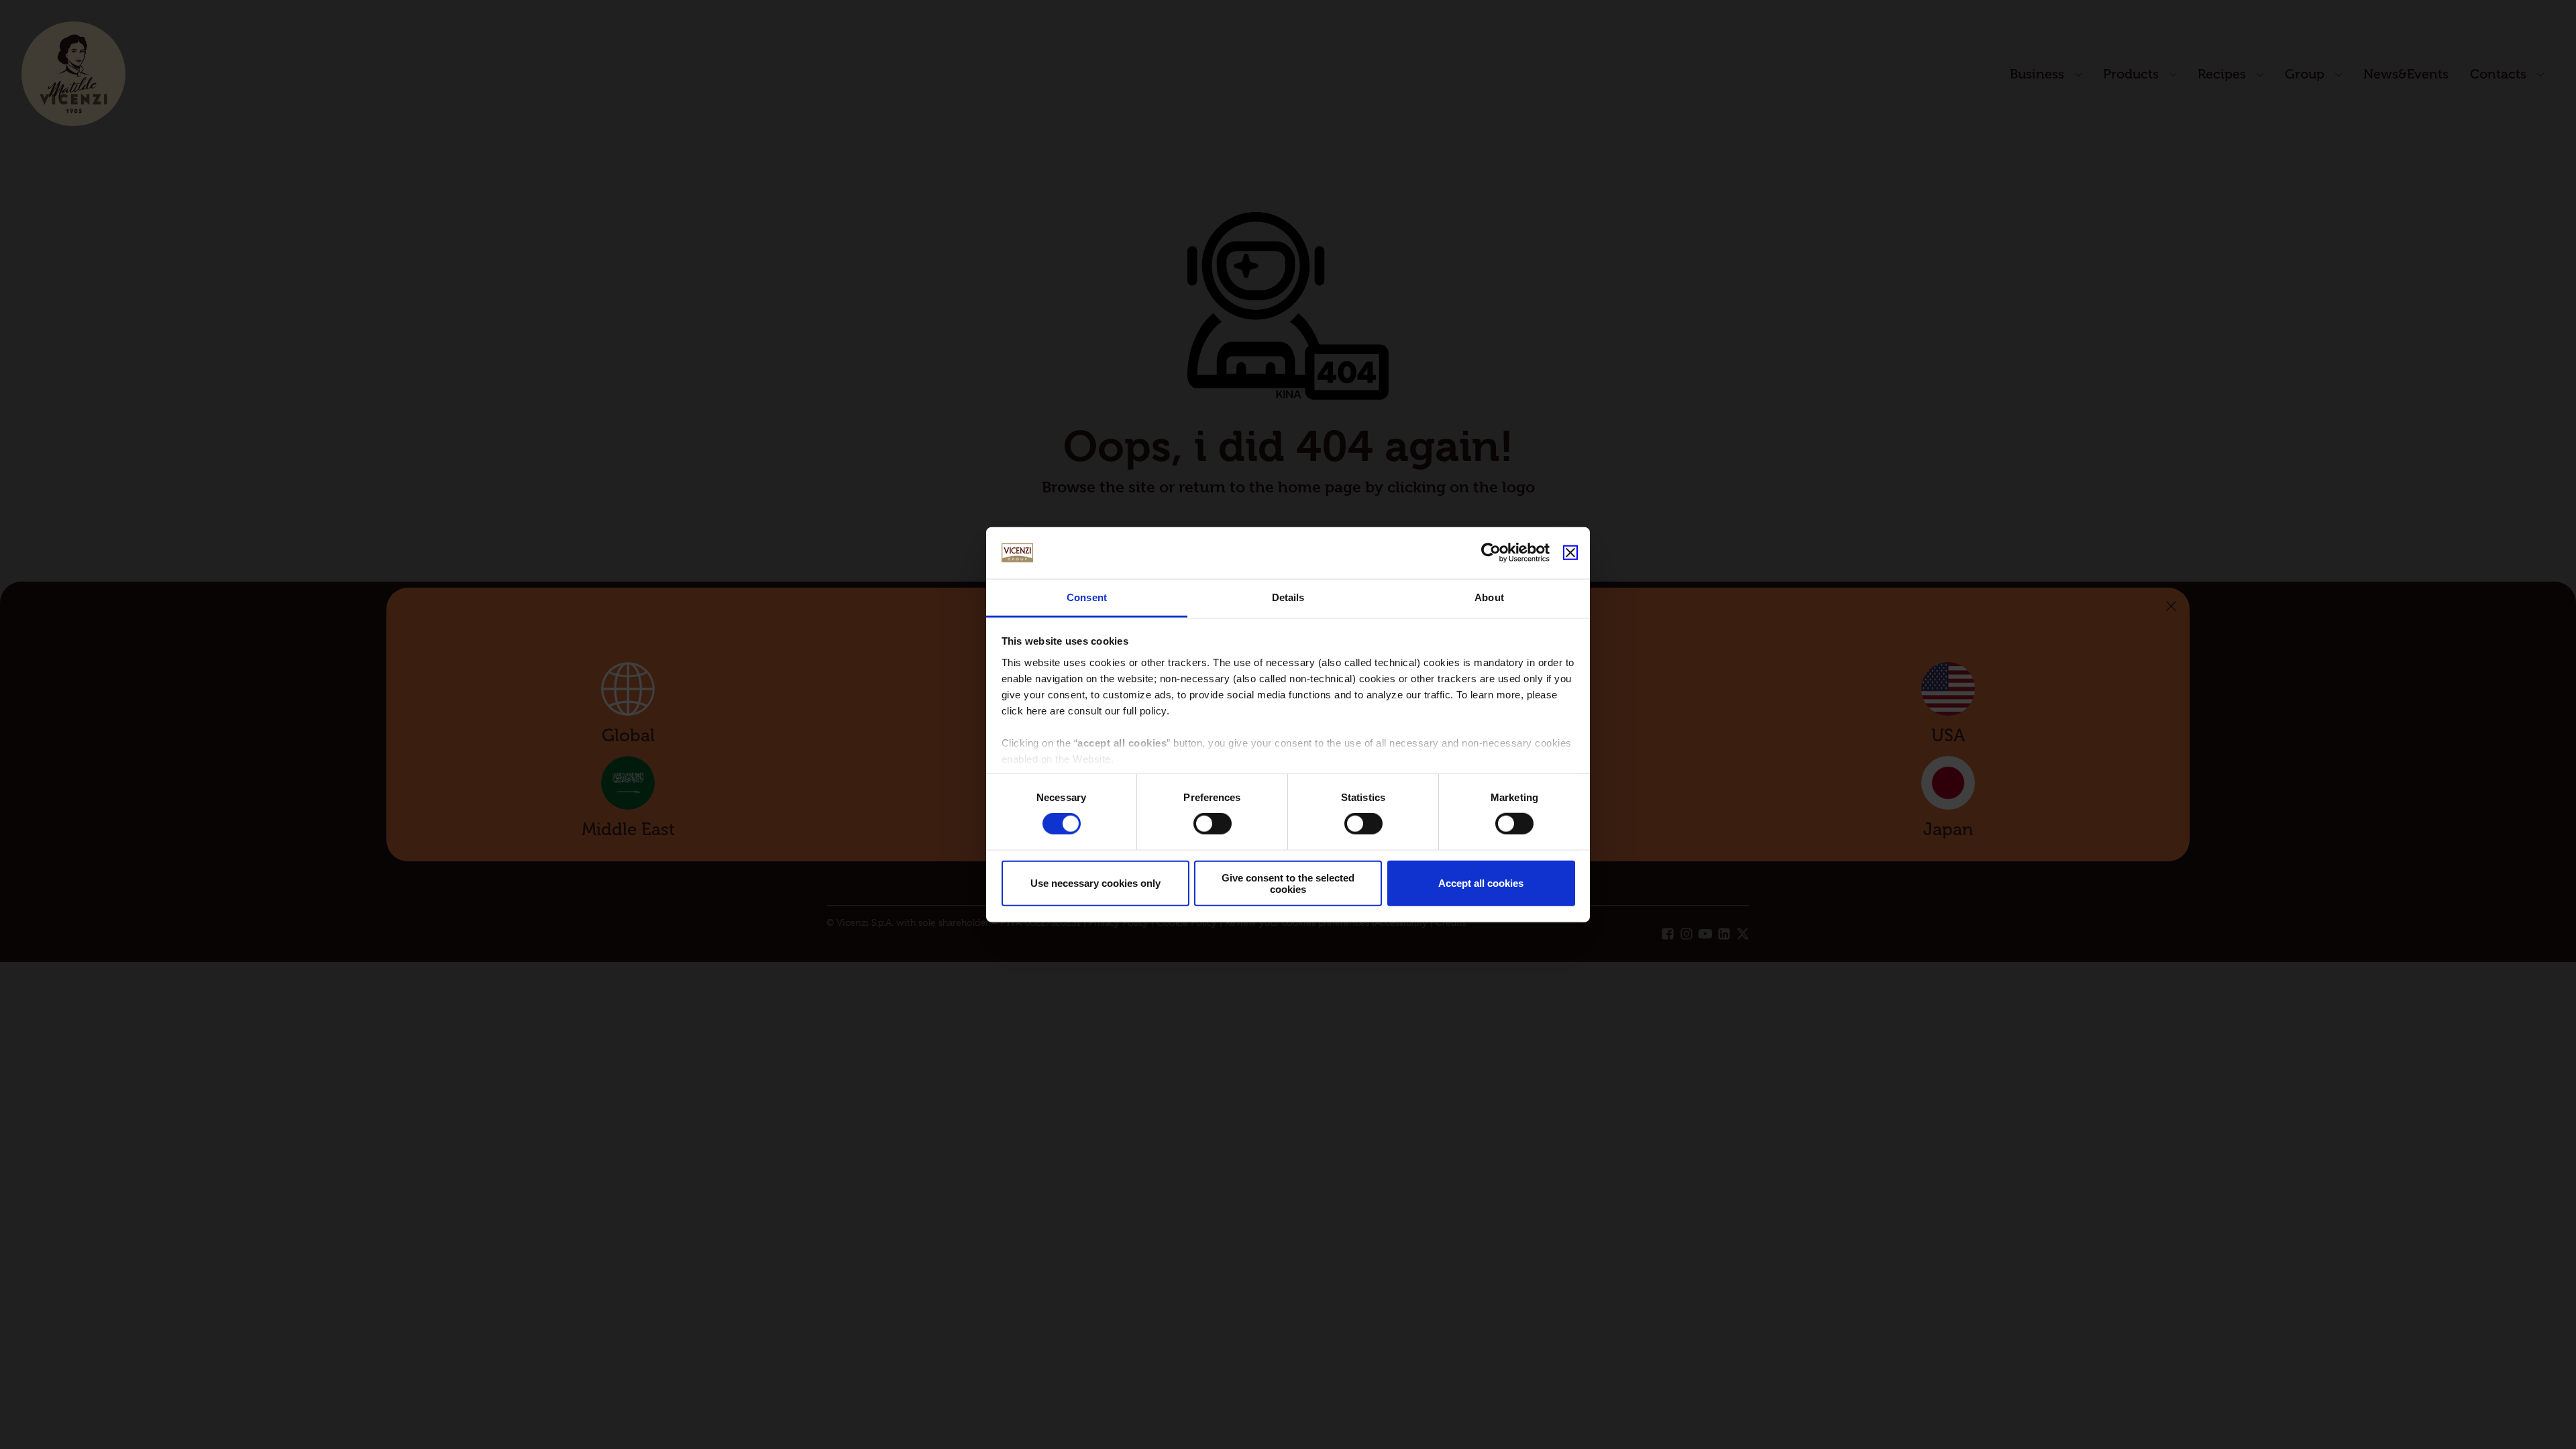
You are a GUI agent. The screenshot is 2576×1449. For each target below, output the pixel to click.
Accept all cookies (1481, 883)
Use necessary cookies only (1095, 883)
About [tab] (1489, 597)
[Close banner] (1570, 553)
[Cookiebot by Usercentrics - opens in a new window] (1491, 553)
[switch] (1213, 824)
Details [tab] (1288, 597)
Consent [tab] (1087, 597)
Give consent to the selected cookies (1288, 883)
